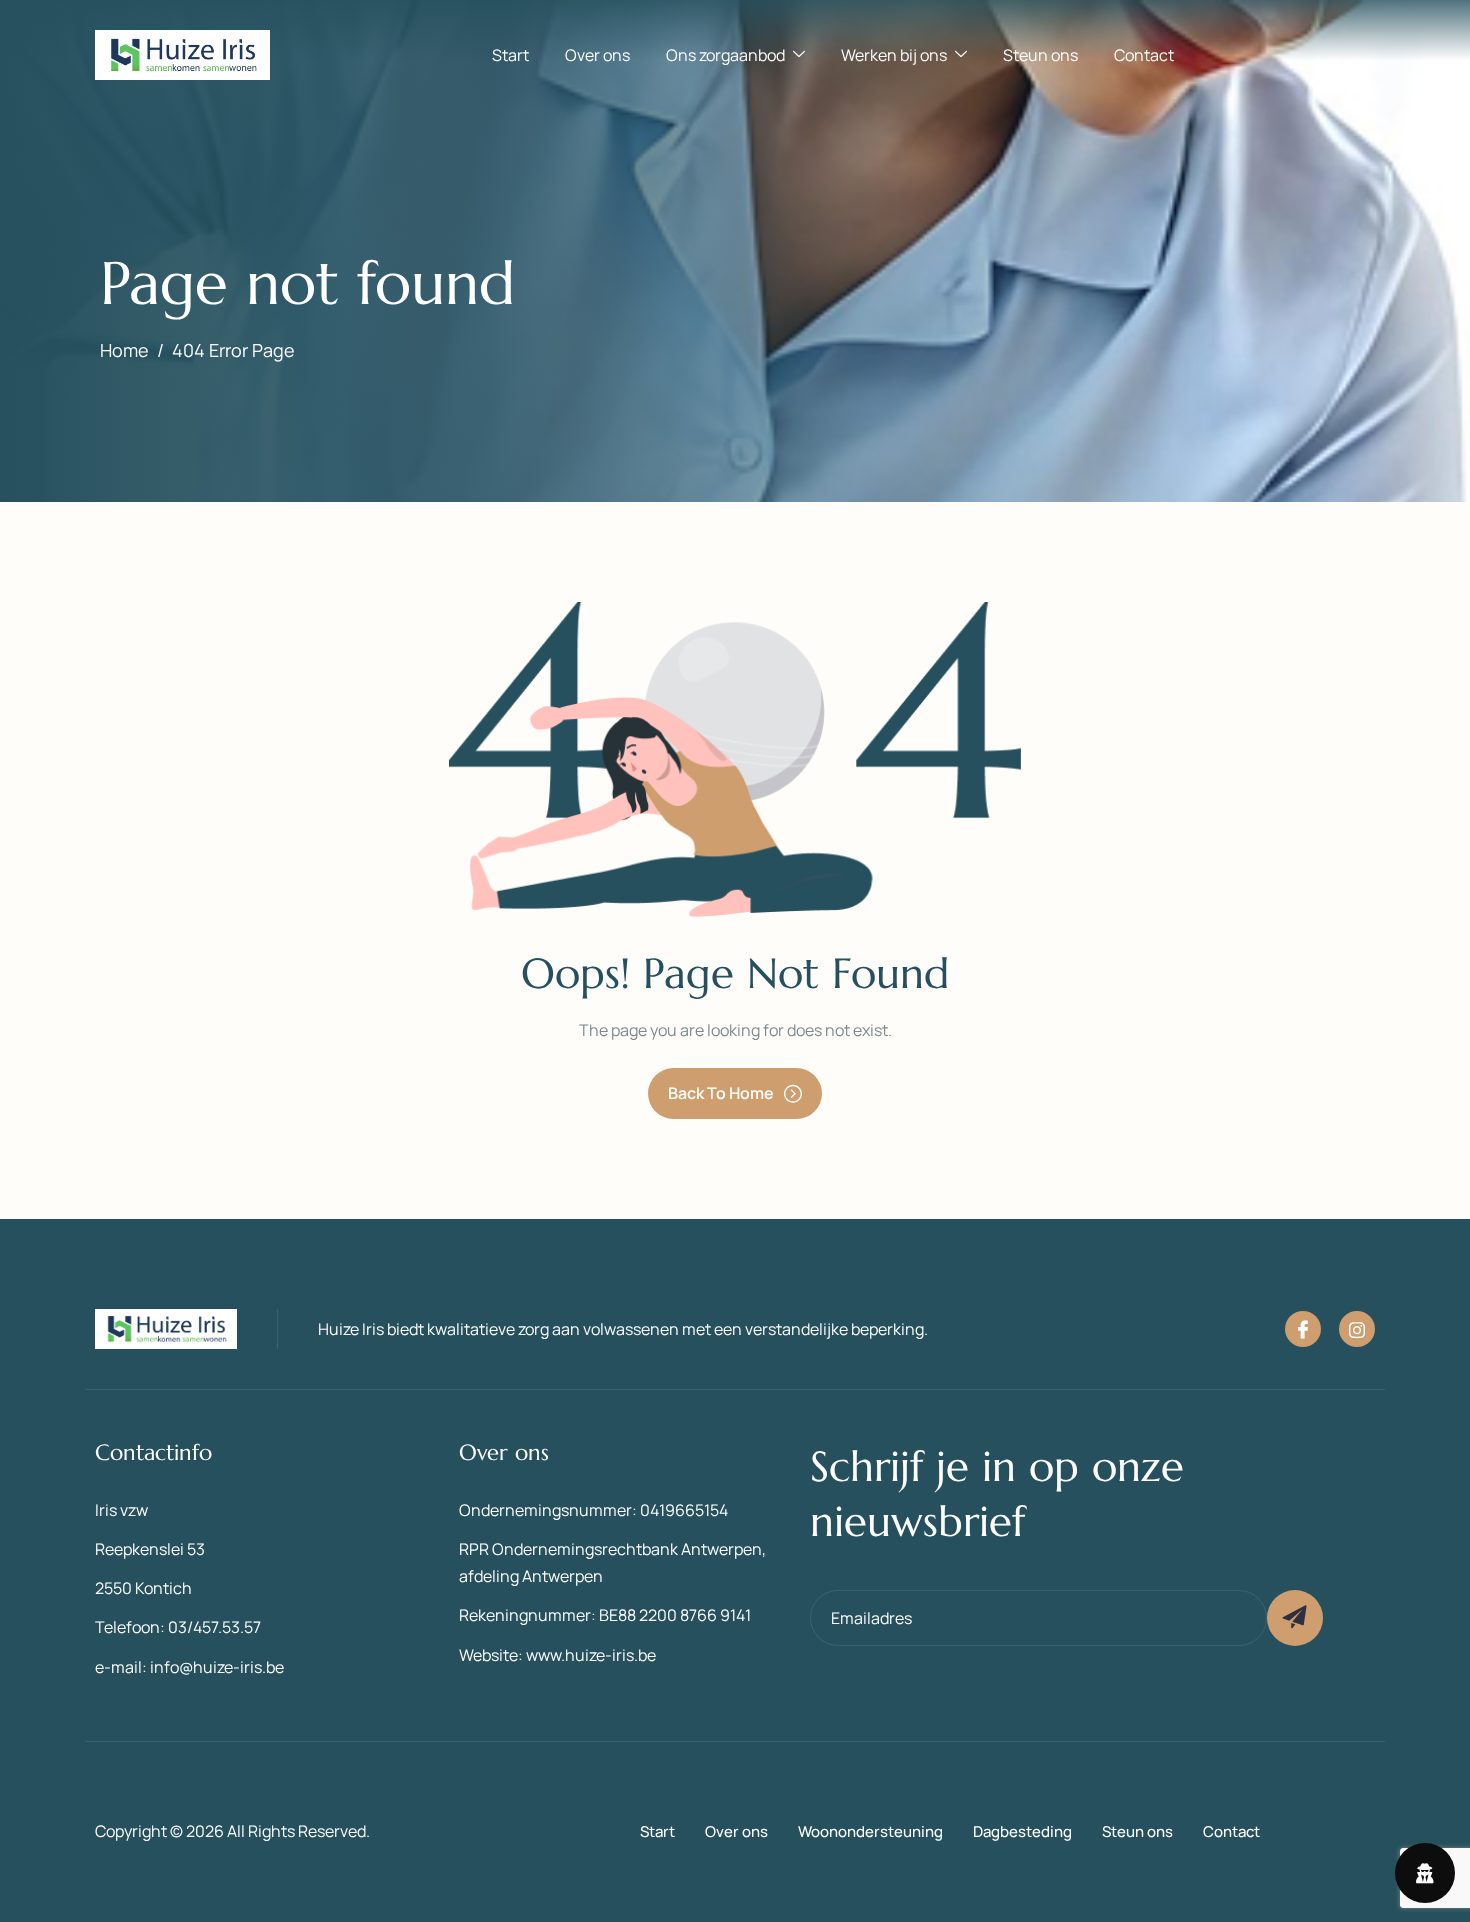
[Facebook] (1303, 1329)
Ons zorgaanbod (725, 55)
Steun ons (1040, 55)
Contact (1144, 55)
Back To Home (721, 1093)
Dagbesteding (1022, 1831)
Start (510, 55)
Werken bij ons (894, 55)
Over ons (597, 55)
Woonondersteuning (870, 1831)
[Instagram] (1357, 1329)
